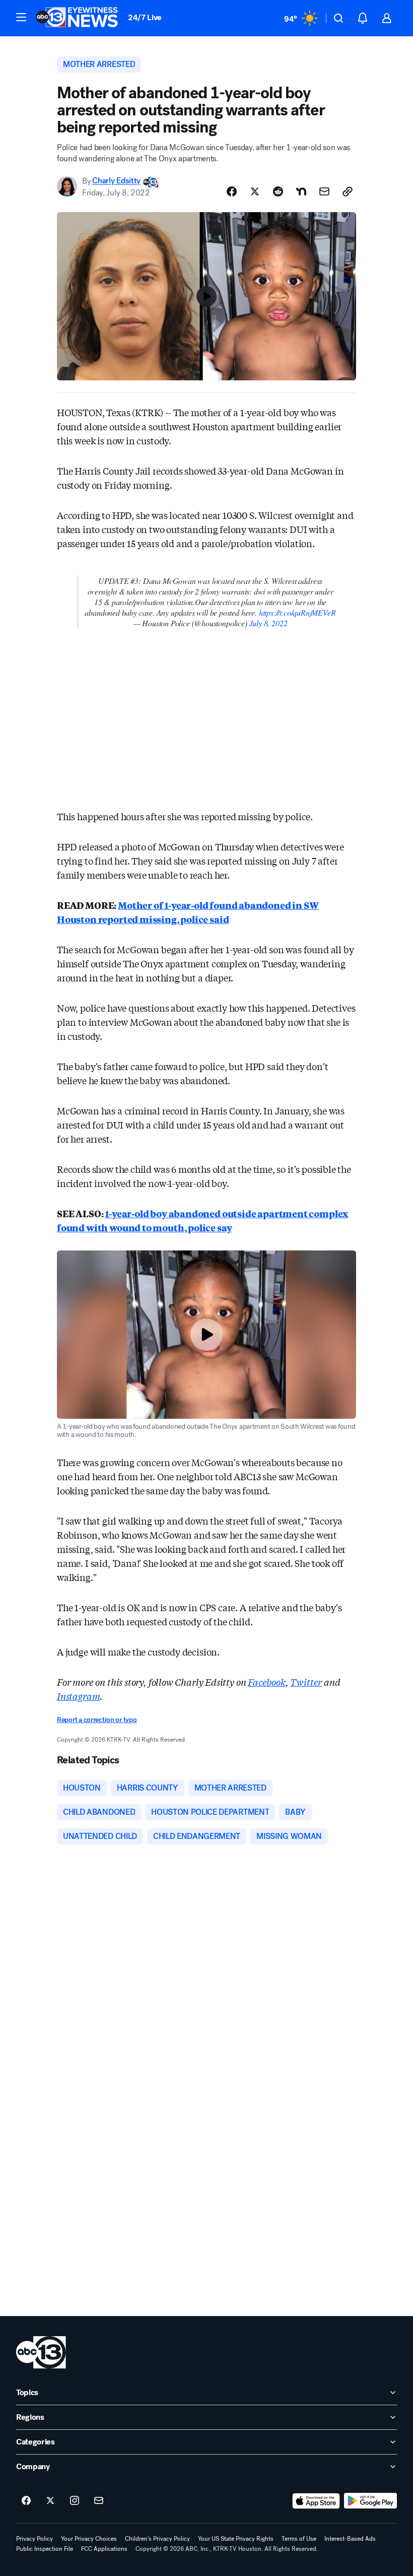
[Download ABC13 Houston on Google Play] (370, 2501)
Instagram (78, 1696)
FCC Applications (104, 2549)
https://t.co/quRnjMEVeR (297, 612)
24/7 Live (145, 17)
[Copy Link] (348, 191)
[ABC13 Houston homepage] (77, 18)
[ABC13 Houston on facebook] (26, 2501)
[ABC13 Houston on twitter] (50, 2501)
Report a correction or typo (97, 1720)
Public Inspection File (45, 2549)
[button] (21, 17)
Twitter (306, 1682)
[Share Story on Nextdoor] (301, 191)
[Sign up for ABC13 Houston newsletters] (99, 2501)
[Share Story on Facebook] (232, 191)
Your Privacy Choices (89, 2539)
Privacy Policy (35, 2539)
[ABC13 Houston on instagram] (75, 2501)
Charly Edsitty (116, 181)
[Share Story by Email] (324, 191)
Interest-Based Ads (350, 2539)
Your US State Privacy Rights (236, 2539)
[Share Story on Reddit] (278, 191)
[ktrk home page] (41, 2352)
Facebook (267, 1682)
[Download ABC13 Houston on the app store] (316, 2501)
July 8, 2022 (268, 623)
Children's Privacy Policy (157, 2539)
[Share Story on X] (255, 191)
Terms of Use (299, 2539)
